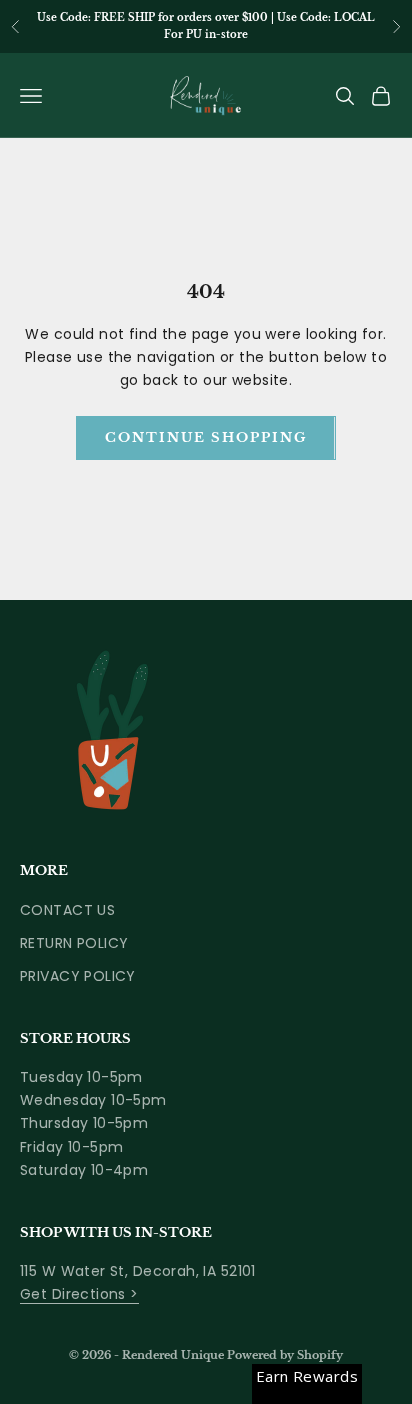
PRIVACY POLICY (78, 976)
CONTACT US (67, 910)
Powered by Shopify (285, 1355)
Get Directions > (79, 1294)
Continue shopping (205, 437)
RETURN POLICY (74, 943)
